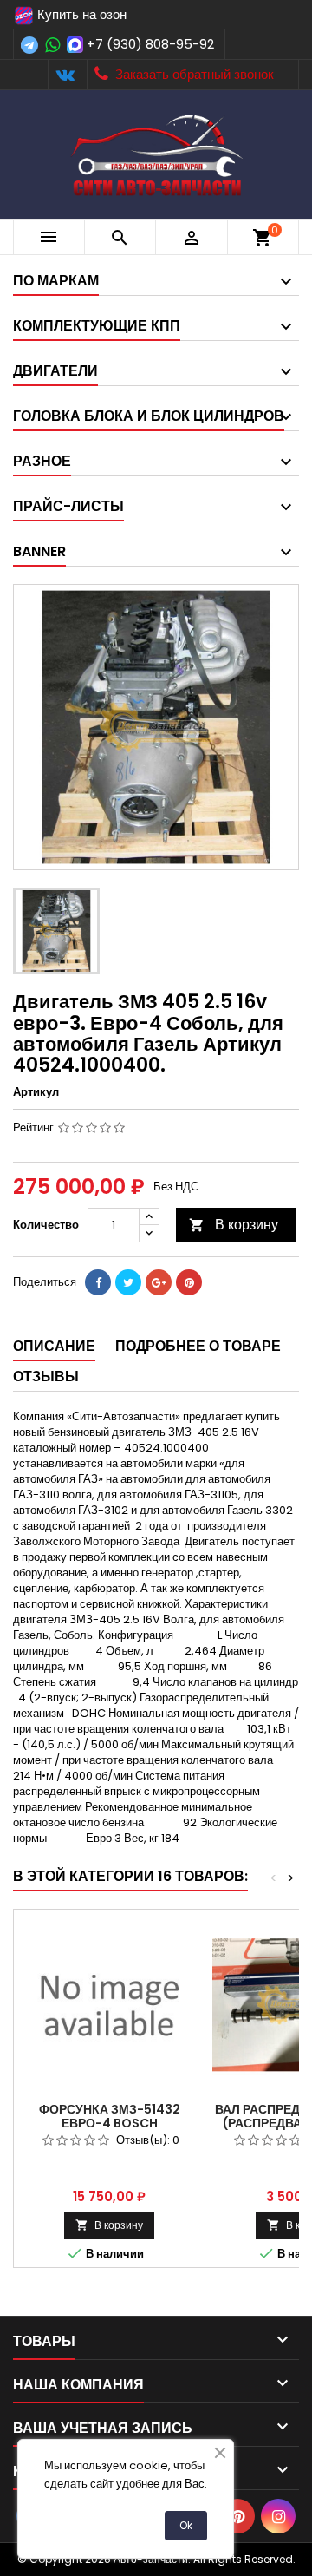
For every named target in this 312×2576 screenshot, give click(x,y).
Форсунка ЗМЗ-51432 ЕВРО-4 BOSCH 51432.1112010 (110, 2123)
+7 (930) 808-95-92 (150, 44)
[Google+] (159, 1282)
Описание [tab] (54, 1346)
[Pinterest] (189, 1282)
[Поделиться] (98, 1282)
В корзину (234, 1225)
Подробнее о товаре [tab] (198, 1346)
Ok (186, 2525)
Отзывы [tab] (46, 1376)
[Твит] (128, 1282)
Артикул (36, 1092)
